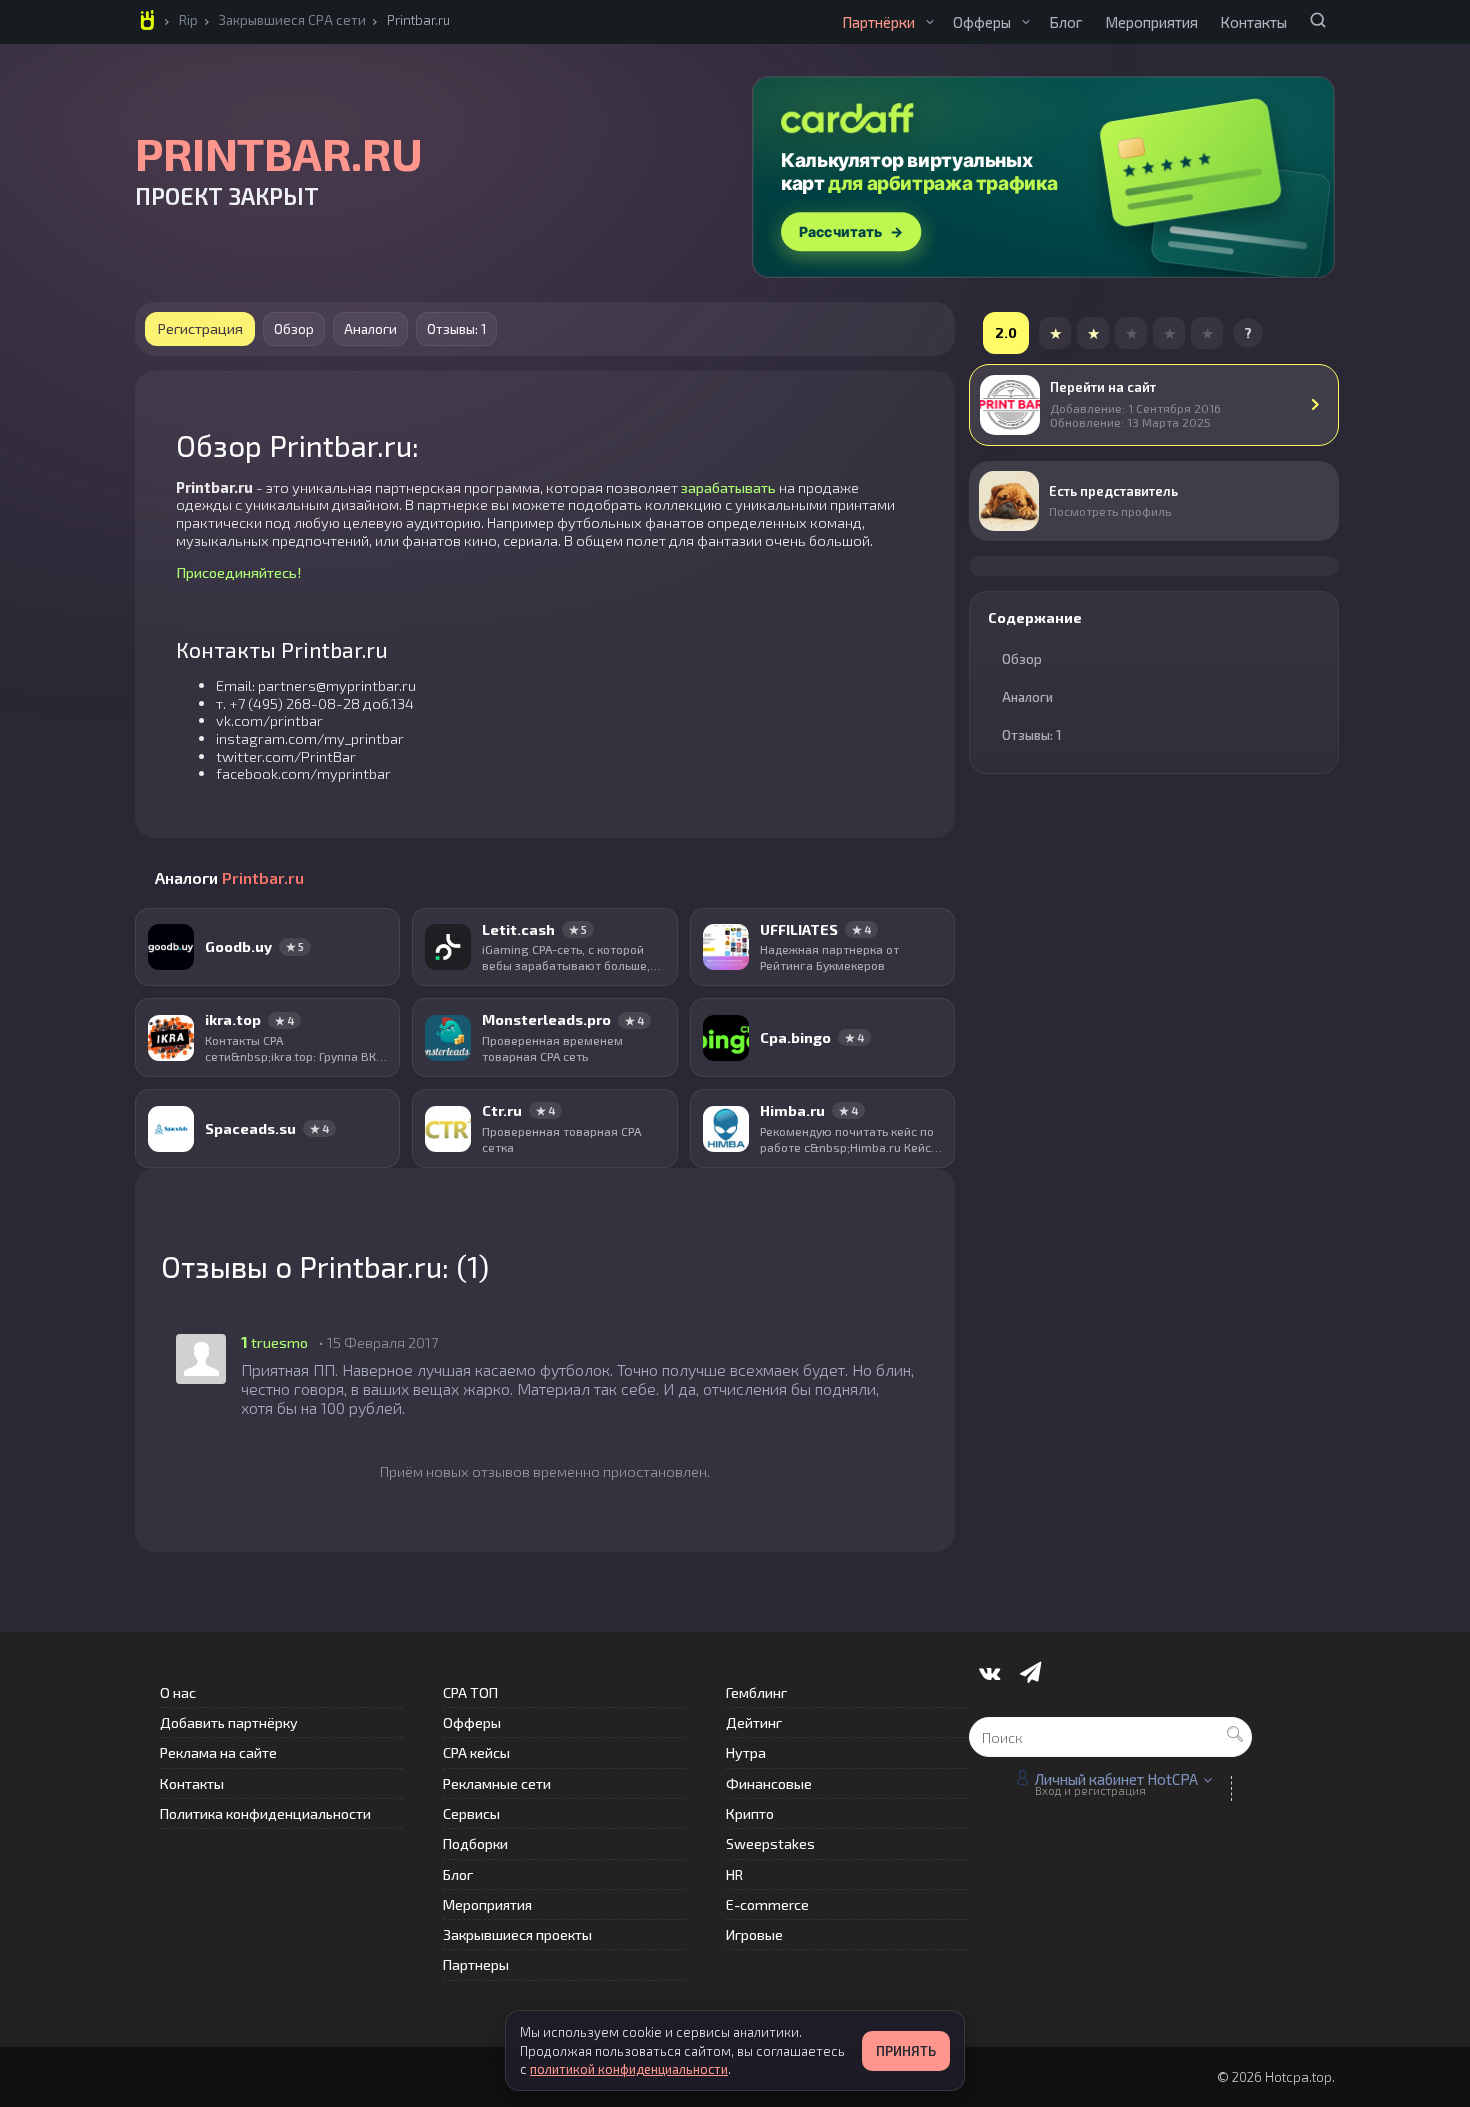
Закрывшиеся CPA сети (292, 20)
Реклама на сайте (218, 1752)
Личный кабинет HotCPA (1116, 1779)
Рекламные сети (497, 1783)
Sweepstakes (770, 1843)
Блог (1066, 22)
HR (734, 1874)
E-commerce (767, 1904)
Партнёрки (878, 22)
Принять (906, 2051)
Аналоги (370, 329)
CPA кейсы (476, 1752)
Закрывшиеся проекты (517, 1934)
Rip (188, 20)
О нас (178, 1692)
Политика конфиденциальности (265, 1813)
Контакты (1253, 22)
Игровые (754, 1934)
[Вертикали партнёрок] (930, 22)
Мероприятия (1151, 22)
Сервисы (471, 1813)
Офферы (982, 22)
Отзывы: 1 (456, 329)
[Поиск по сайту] (1318, 20)
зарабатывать (728, 487)
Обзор (294, 329)
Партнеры (476, 1964)
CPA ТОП (470, 1692)
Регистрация (200, 328)
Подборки (475, 1843)
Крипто (750, 1813)
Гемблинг (756, 1692)
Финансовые (769, 1783)
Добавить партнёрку (229, 1722)
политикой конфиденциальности (629, 2069)
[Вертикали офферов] (1026, 22)
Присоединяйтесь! (239, 572)
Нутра (746, 1752)
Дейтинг (754, 1722)
